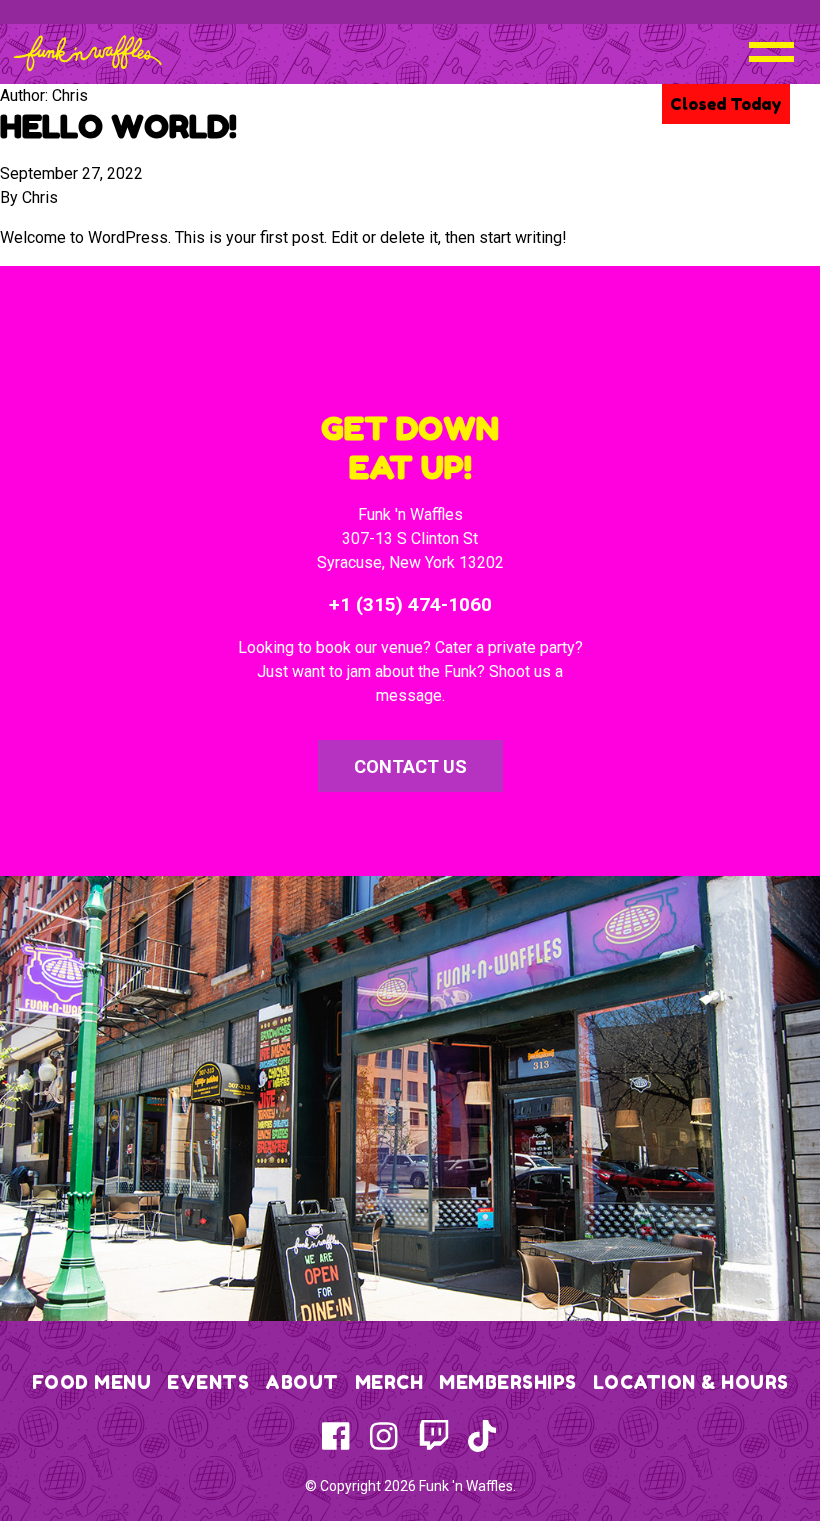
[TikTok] (482, 1436)
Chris (40, 197)
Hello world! (118, 126)
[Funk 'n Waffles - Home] (87, 53)
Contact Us (410, 766)
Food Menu (92, 1382)
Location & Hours (691, 1382)
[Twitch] (434, 1436)
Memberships (508, 1382)
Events (208, 1382)
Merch (389, 1382)
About (302, 1382)
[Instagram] (386, 1436)
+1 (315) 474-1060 (410, 604)
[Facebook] (338, 1436)
